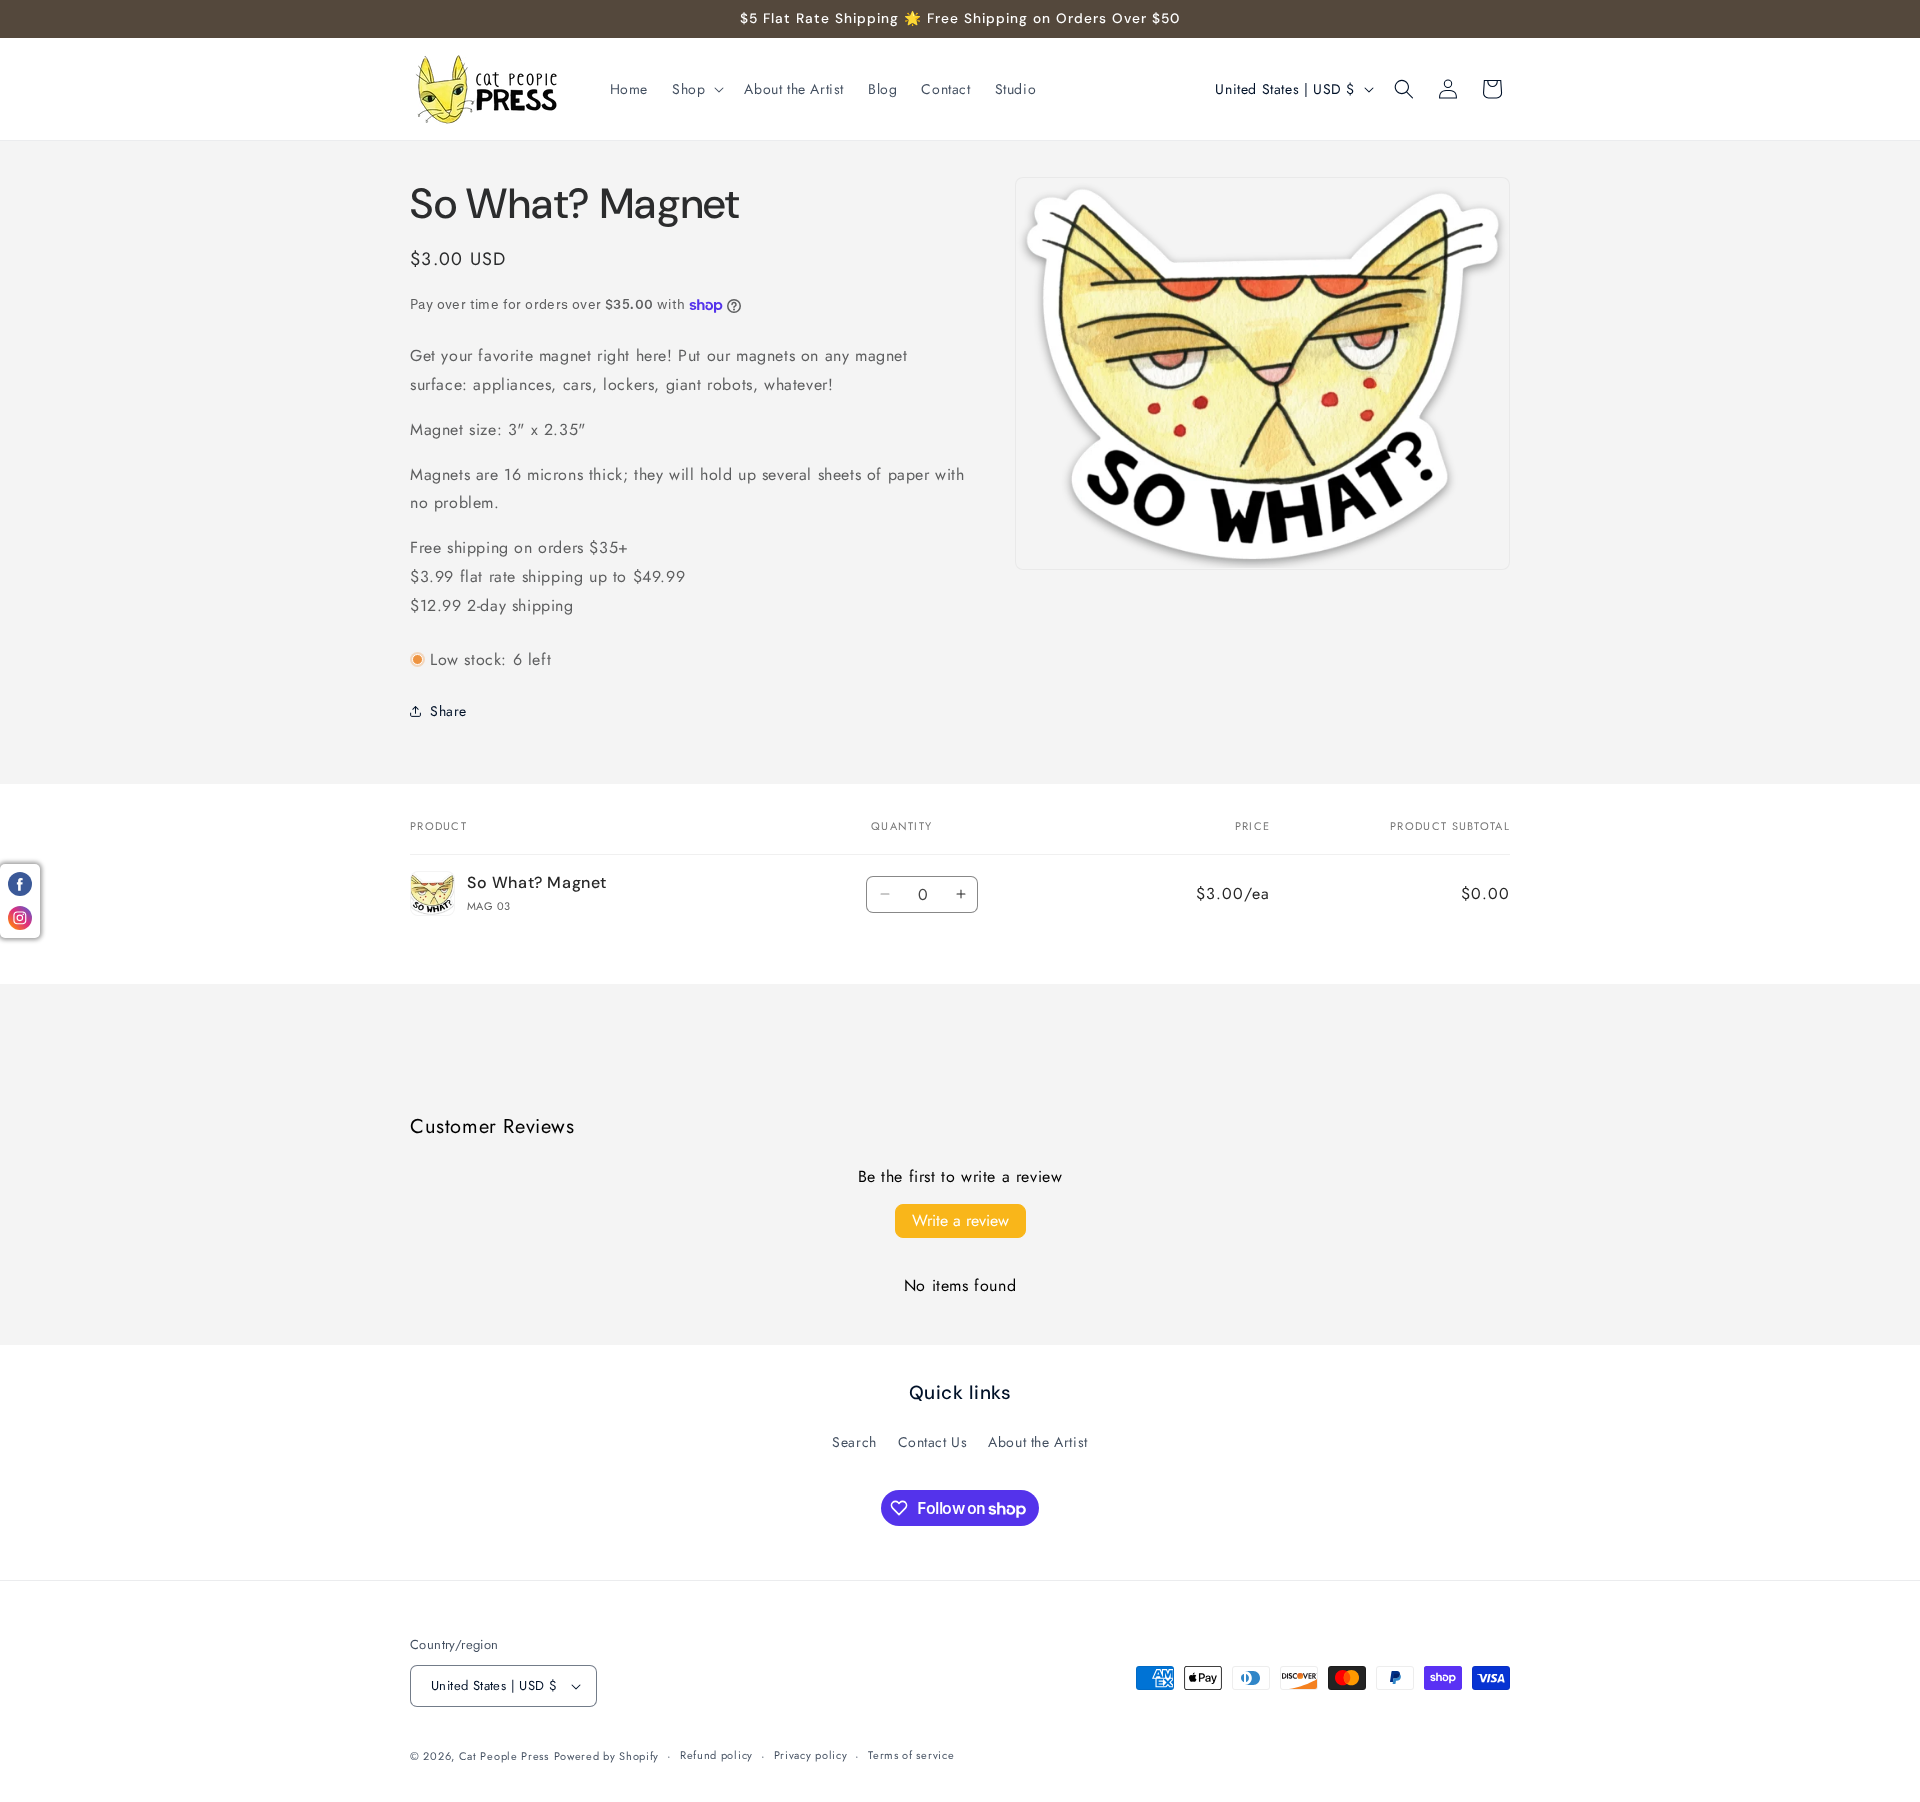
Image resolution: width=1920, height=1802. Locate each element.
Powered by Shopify (607, 1756)
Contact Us (933, 1442)
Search (854, 1442)
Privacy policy (811, 1755)
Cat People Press (504, 1756)
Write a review (960, 1220)
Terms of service (911, 1755)
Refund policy (716, 1755)
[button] (696, 89)
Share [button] (448, 711)
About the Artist (1038, 1442)
